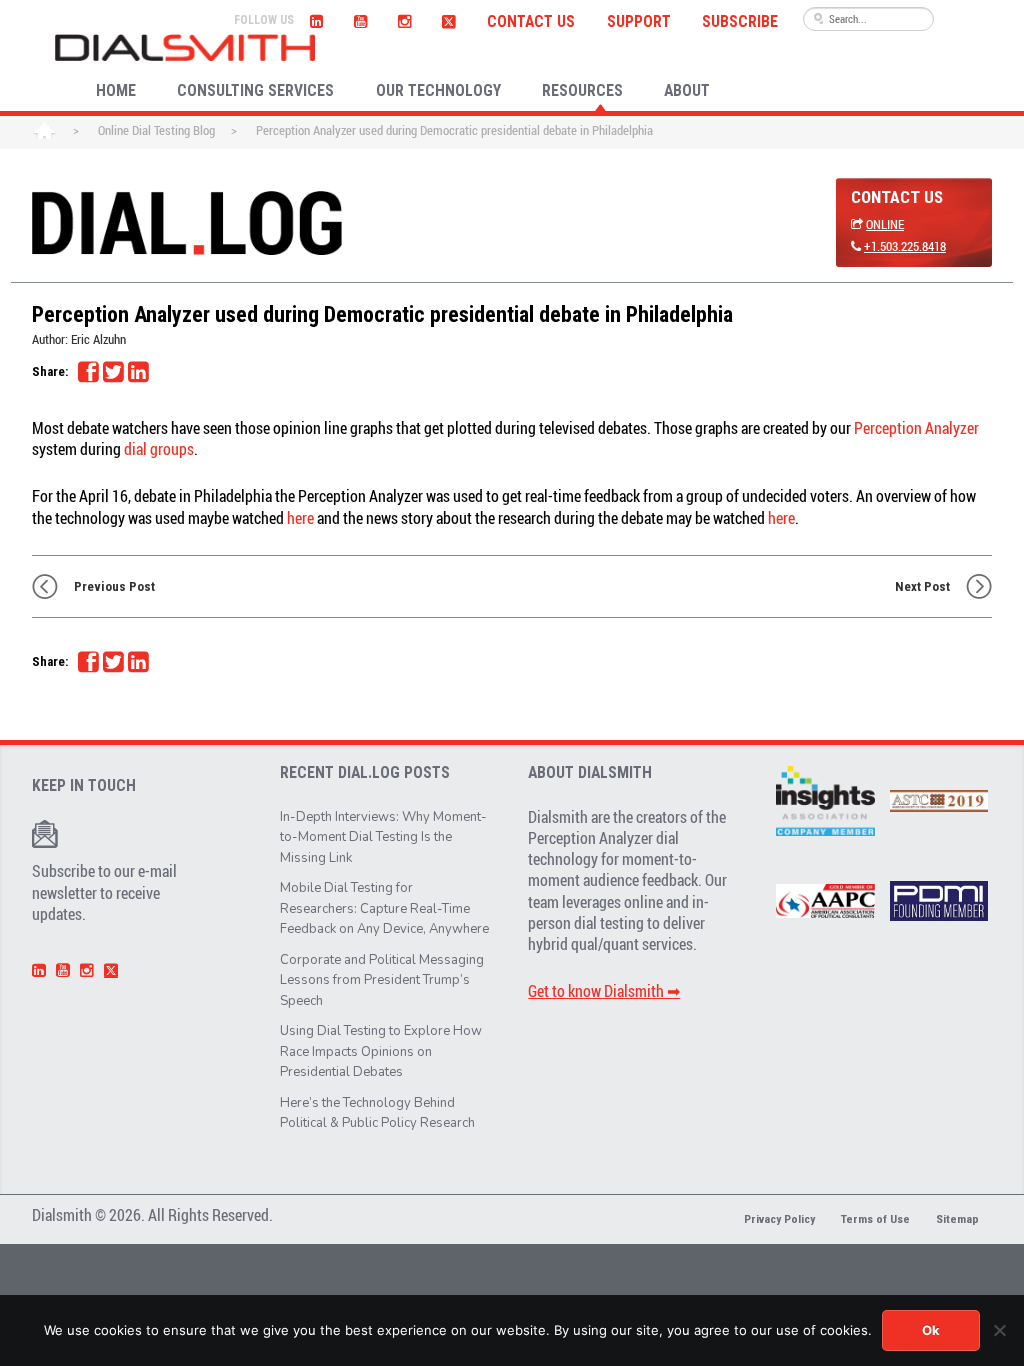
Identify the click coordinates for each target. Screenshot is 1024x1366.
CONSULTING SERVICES (255, 91)
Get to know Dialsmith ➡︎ (604, 991)
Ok (931, 1330)
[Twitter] (449, 19)
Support (639, 22)
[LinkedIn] (316, 19)
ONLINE (885, 224)
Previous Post (114, 586)
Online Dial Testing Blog (156, 130)
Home (44, 132)
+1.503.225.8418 (905, 246)
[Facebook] (88, 372)
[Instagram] (404, 19)
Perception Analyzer (916, 428)
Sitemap (957, 1219)
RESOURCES (582, 91)
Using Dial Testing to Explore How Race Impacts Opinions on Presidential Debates (381, 1051)
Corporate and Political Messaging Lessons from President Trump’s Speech (382, 980)
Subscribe (740, 22)
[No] (999, 1330)
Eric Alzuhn (98, 339)
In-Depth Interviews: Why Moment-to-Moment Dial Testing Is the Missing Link (383, 837)
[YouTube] (360, 19)
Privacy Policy (779, 1219)
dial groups (159, 449)
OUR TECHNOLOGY (438, 91)
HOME (116, 91)
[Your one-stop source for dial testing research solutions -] (185, 47)
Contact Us (531, 22)
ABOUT (687, 91)
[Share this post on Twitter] (113, 372)
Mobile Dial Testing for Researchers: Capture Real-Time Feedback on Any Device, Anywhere (384, 908)
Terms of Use (875, 1219)
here (300, 518)
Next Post (922, 586)
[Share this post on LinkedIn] (138, 372)
